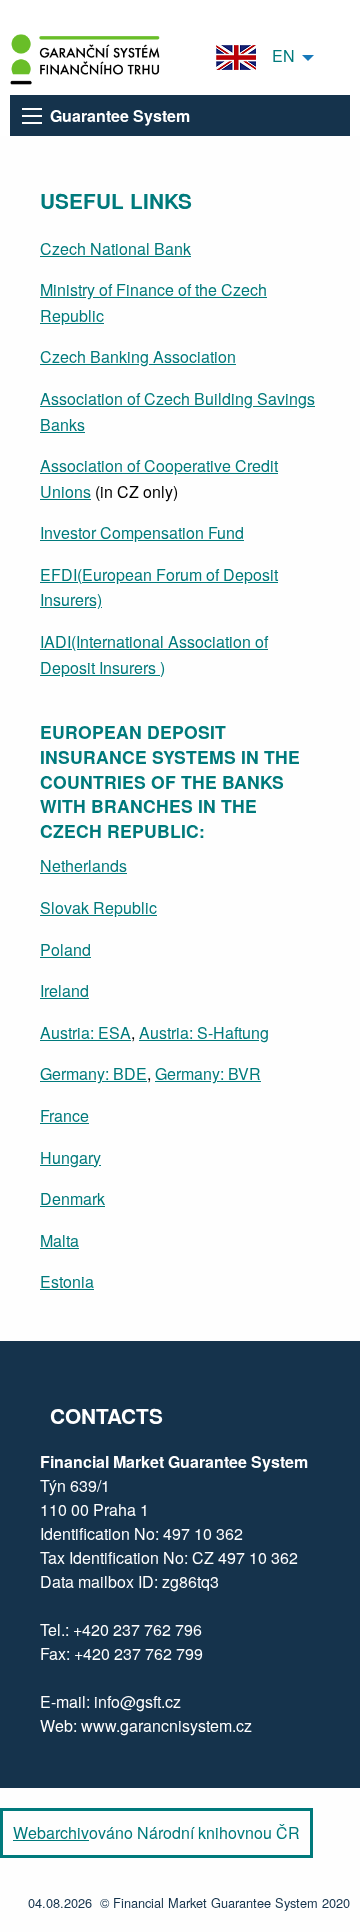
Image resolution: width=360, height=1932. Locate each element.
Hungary (70, 1157)
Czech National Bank (115, 248)
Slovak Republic (98, 907)
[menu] (32, 116)
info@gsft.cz (137, 1701)
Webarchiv (51, 1832)
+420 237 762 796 (137, 1629)
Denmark (72, 1198)
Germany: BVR (208, 1073)
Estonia (67, 1281)
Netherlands (83, 865)
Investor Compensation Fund (142, 532)
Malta (59, 1240)
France (64, 1115)
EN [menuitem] (275, 55)
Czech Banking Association (138, 356)
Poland (65, 949)
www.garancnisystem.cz (166, 1725)
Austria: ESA (85, 1032)
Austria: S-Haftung (204, 1032)
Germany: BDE (93, 1073)
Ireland (64, 990)
